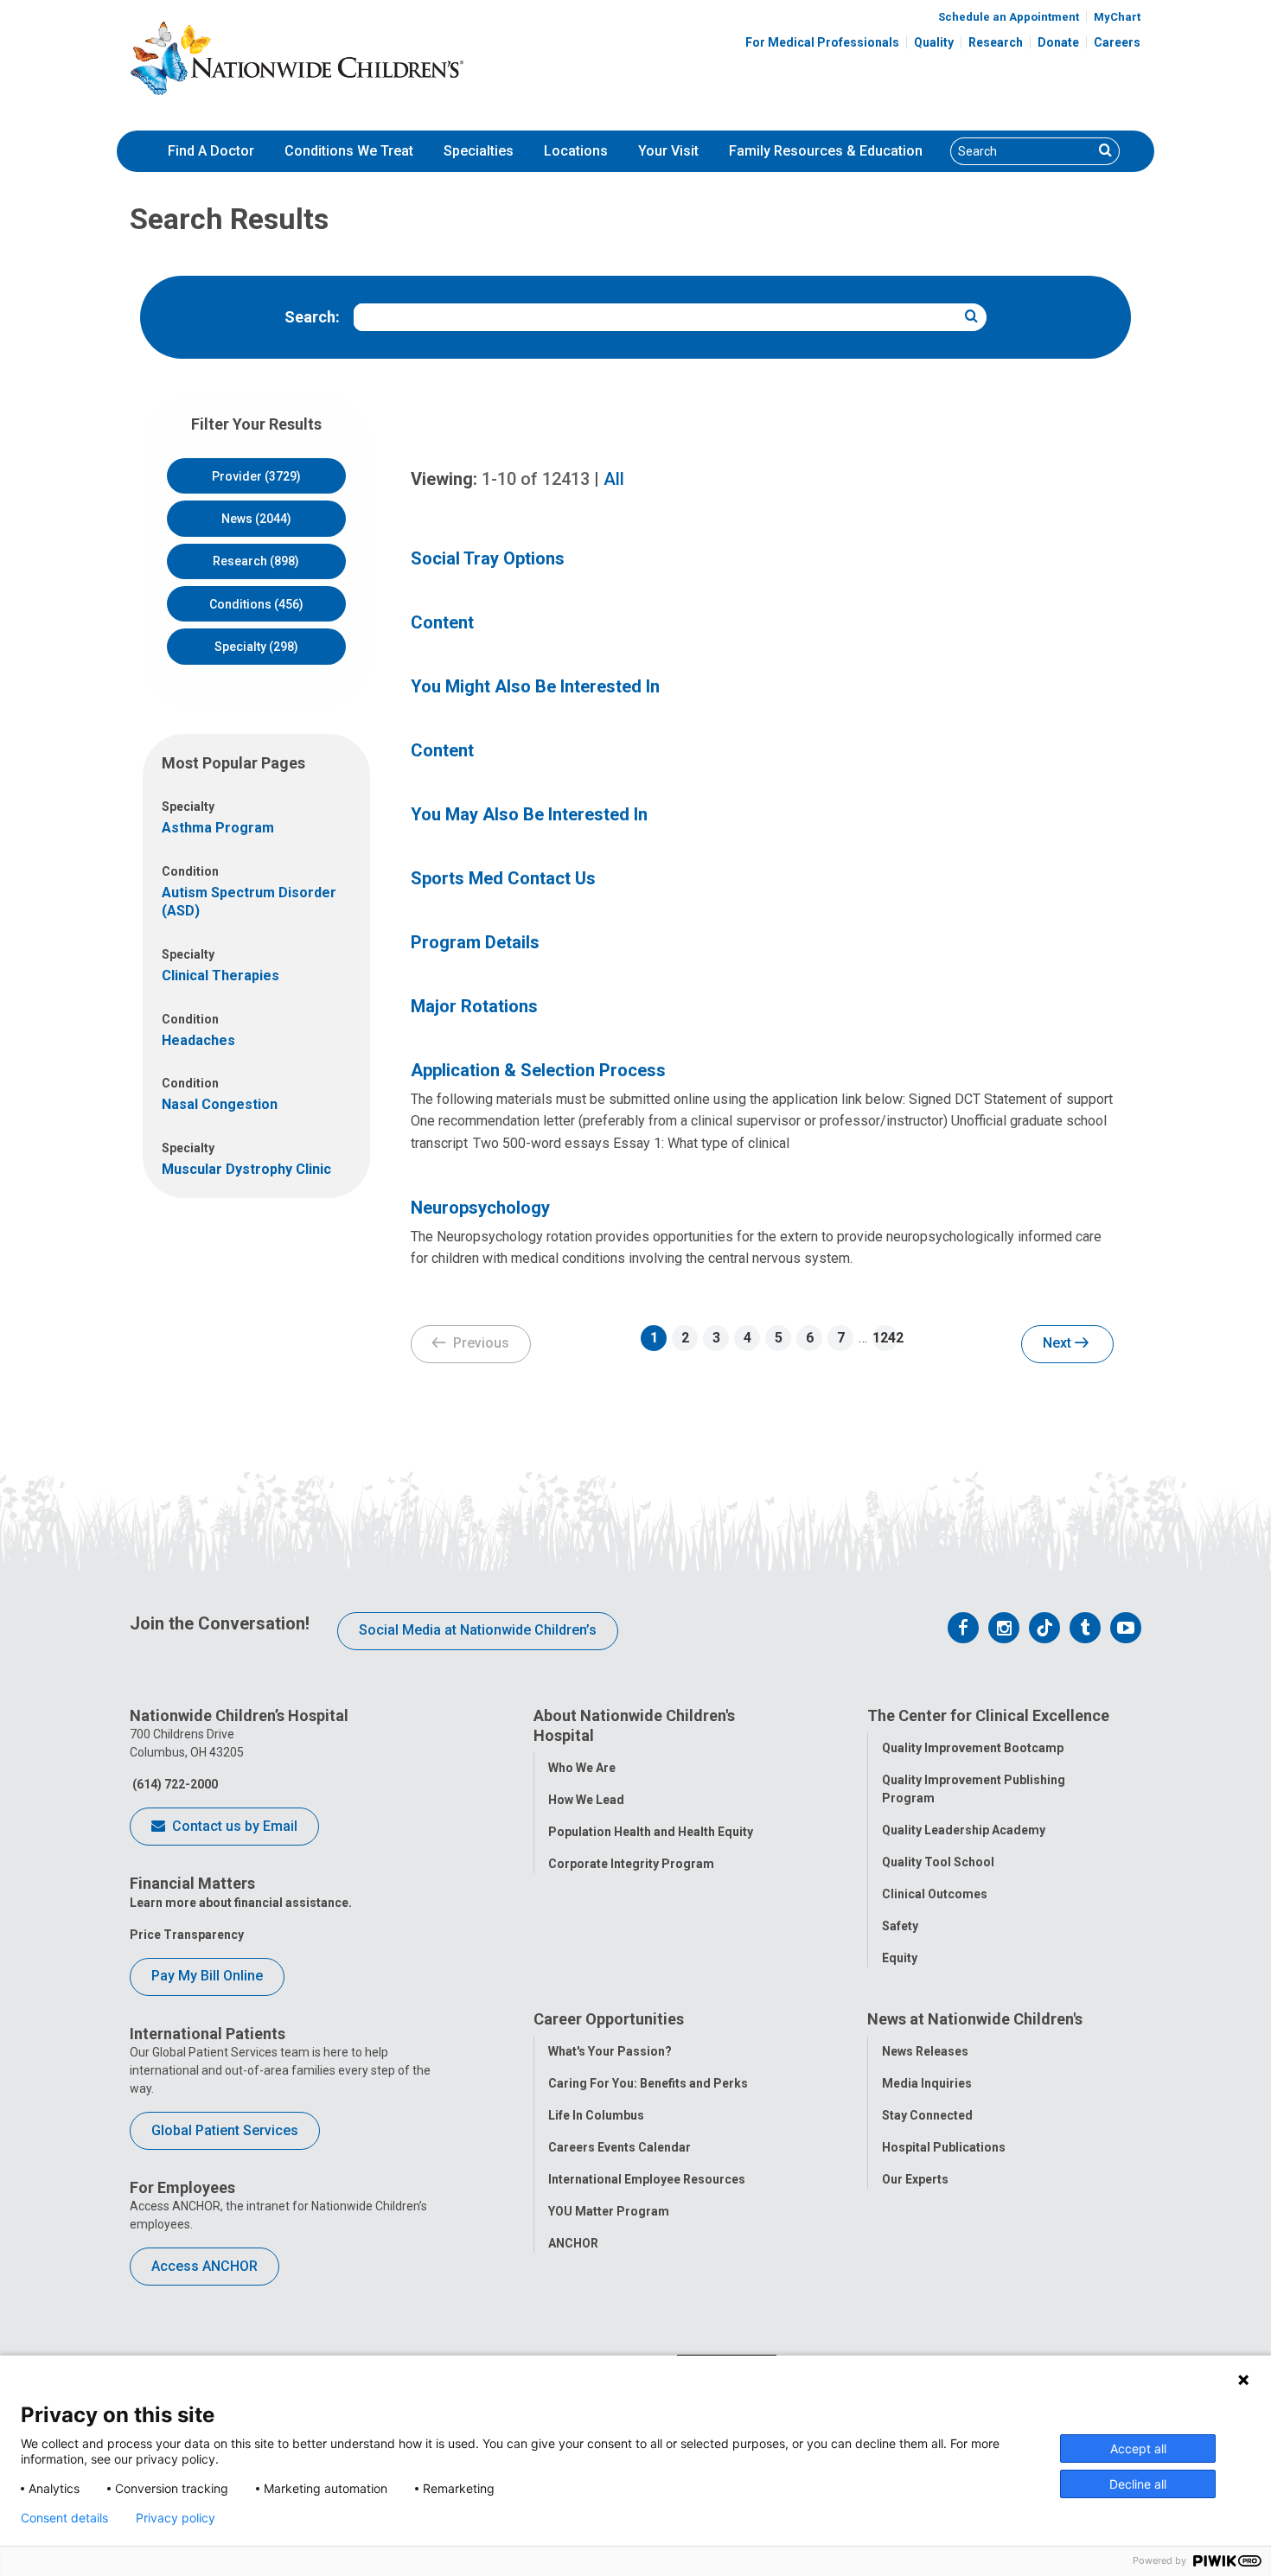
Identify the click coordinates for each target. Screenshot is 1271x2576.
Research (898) (256, 561)
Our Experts (915, 2179)
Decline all (1138, 2484)
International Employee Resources (647, 2179)
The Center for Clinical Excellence (988, 1715)
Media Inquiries (927, 2083)
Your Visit (668, 151)
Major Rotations (474, 1006)
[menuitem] (211, 151)
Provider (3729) (256, 476)
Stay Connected (927, 2115)
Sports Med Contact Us (503, 878)
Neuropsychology (480, 1208)
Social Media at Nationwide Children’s (478, 1630)
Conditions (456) (256, 604)
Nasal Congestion (220, 1104)
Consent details (64, 2518)
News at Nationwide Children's (975, 2019)
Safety (900, 1926)
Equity (900, 1958)
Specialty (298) (256, 647)
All (614, 479)
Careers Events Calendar (620, 2147)
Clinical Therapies (220, 976)
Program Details (475, 942)
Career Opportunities (609, 2019)
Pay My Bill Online (207, 1976)
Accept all (1138, 2448)
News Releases (925, 2051)
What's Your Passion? (610, 2051)
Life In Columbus (596, 2115)
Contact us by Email (233, 1826)
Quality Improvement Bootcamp (973, 1748)
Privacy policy (176, 2518)
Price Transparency (187, 1935)
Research (996, 42)
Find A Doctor (211, 151)
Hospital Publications (944, 2147)
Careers (1117, 42)
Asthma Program (218, 828)
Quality (934, 42)
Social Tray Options (488, 558)
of (536, 479)
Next (1059, 1343)
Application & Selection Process (538, 1070)
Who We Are (582, 1768)
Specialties (479, 151)
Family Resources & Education (826, 151)
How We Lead (586, 1800)
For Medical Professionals (822, 42)
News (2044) (256, 519)
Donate (1058, 42)
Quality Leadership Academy (964, 1830)
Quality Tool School (938, 1862)
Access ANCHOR (204, 2266)
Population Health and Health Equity (651, 1832)
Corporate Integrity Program (631, 1864)
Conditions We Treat (349, 151)
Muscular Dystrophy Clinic (246, 1169)
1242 (885, 1338)
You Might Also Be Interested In (535, 686)
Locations (576, 151)
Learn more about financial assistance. (241, 1903)
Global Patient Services (225, 2130)
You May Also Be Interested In (529, 814)
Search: (312, 317)
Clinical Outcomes (935, 1894)
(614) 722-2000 (174, 1784)
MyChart (1117, 17)
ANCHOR (573, 2243)
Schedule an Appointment (1009, 17)
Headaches (198, 1040)
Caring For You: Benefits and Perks (648, 2083)
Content (442, 622)
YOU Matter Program (609, 2211)
